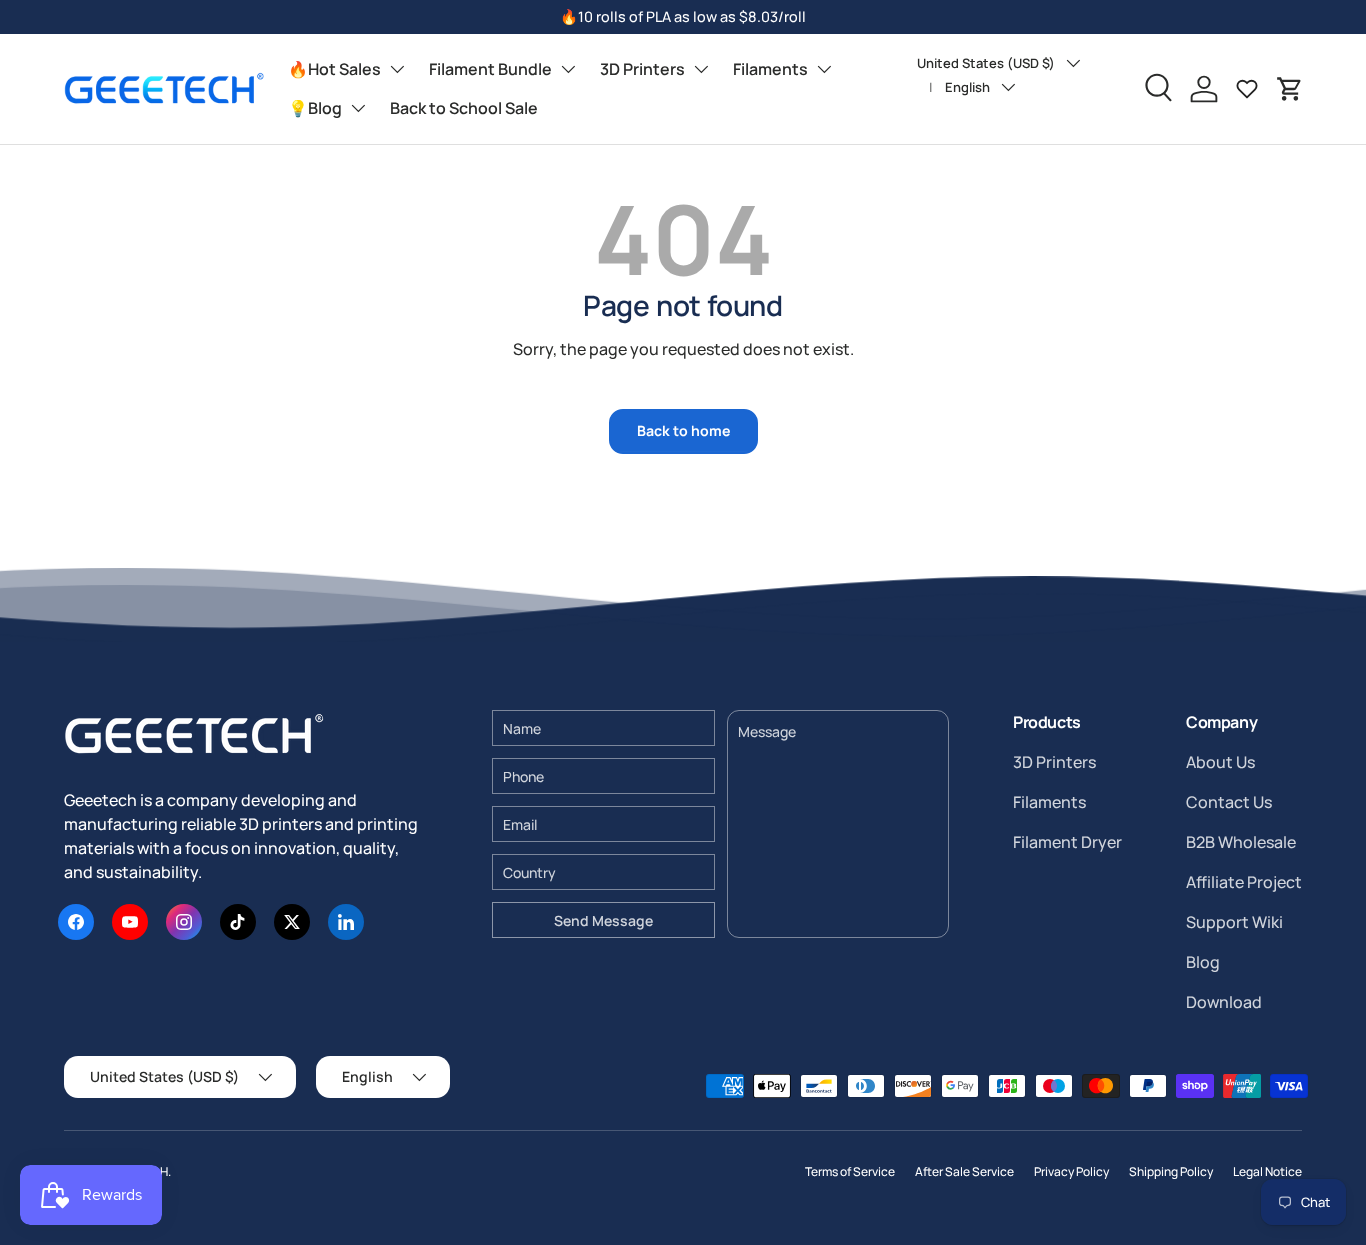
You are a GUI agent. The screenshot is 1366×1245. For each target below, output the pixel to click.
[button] (1290, 89)
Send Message (603, 920)
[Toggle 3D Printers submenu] (701, 69)
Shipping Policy (1171, 1171)
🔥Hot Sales (334, 69)
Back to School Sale (464, 108)
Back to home (683, 430)
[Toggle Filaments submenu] (824, 69)
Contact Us (1229, 802)
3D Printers (642, 69)
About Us (1220, 762)
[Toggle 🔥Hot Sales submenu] (397, 69)
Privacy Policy (1071, 1171)
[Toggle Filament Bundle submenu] (568, 69)
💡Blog (315, 108)
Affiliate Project (1244, 882)
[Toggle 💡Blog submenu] (358, 108)
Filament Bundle (490, 69)
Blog (1203, 962)
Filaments (770, 69)
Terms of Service (850, 1171)
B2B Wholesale (1241, 842)
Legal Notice (1267, 1171)
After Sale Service (964, 1171)
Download (1224, 1002)
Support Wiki (1234, 922)
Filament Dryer (1067, 842)
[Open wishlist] (1247, 89)
